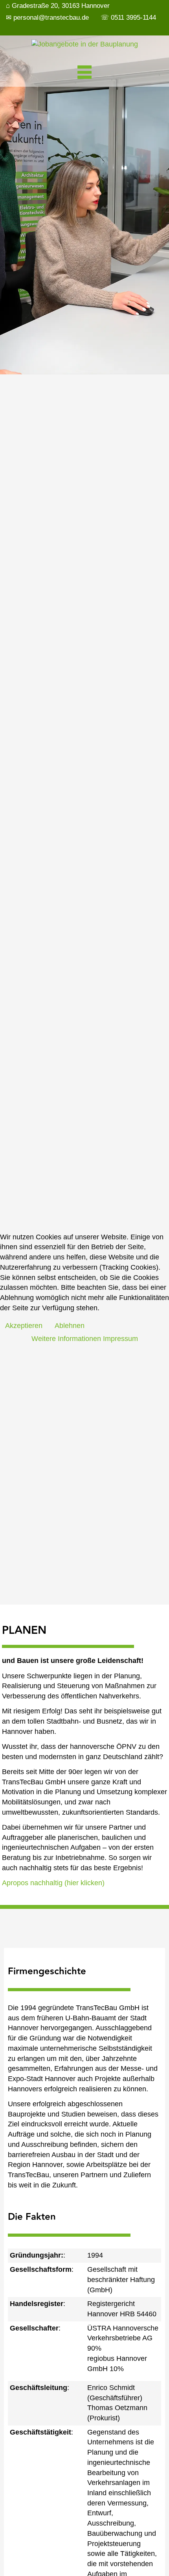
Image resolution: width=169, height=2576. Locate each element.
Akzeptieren (24, 1326)
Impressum (120, 1339)
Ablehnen (70, 1326)
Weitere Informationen (66, 1339)
